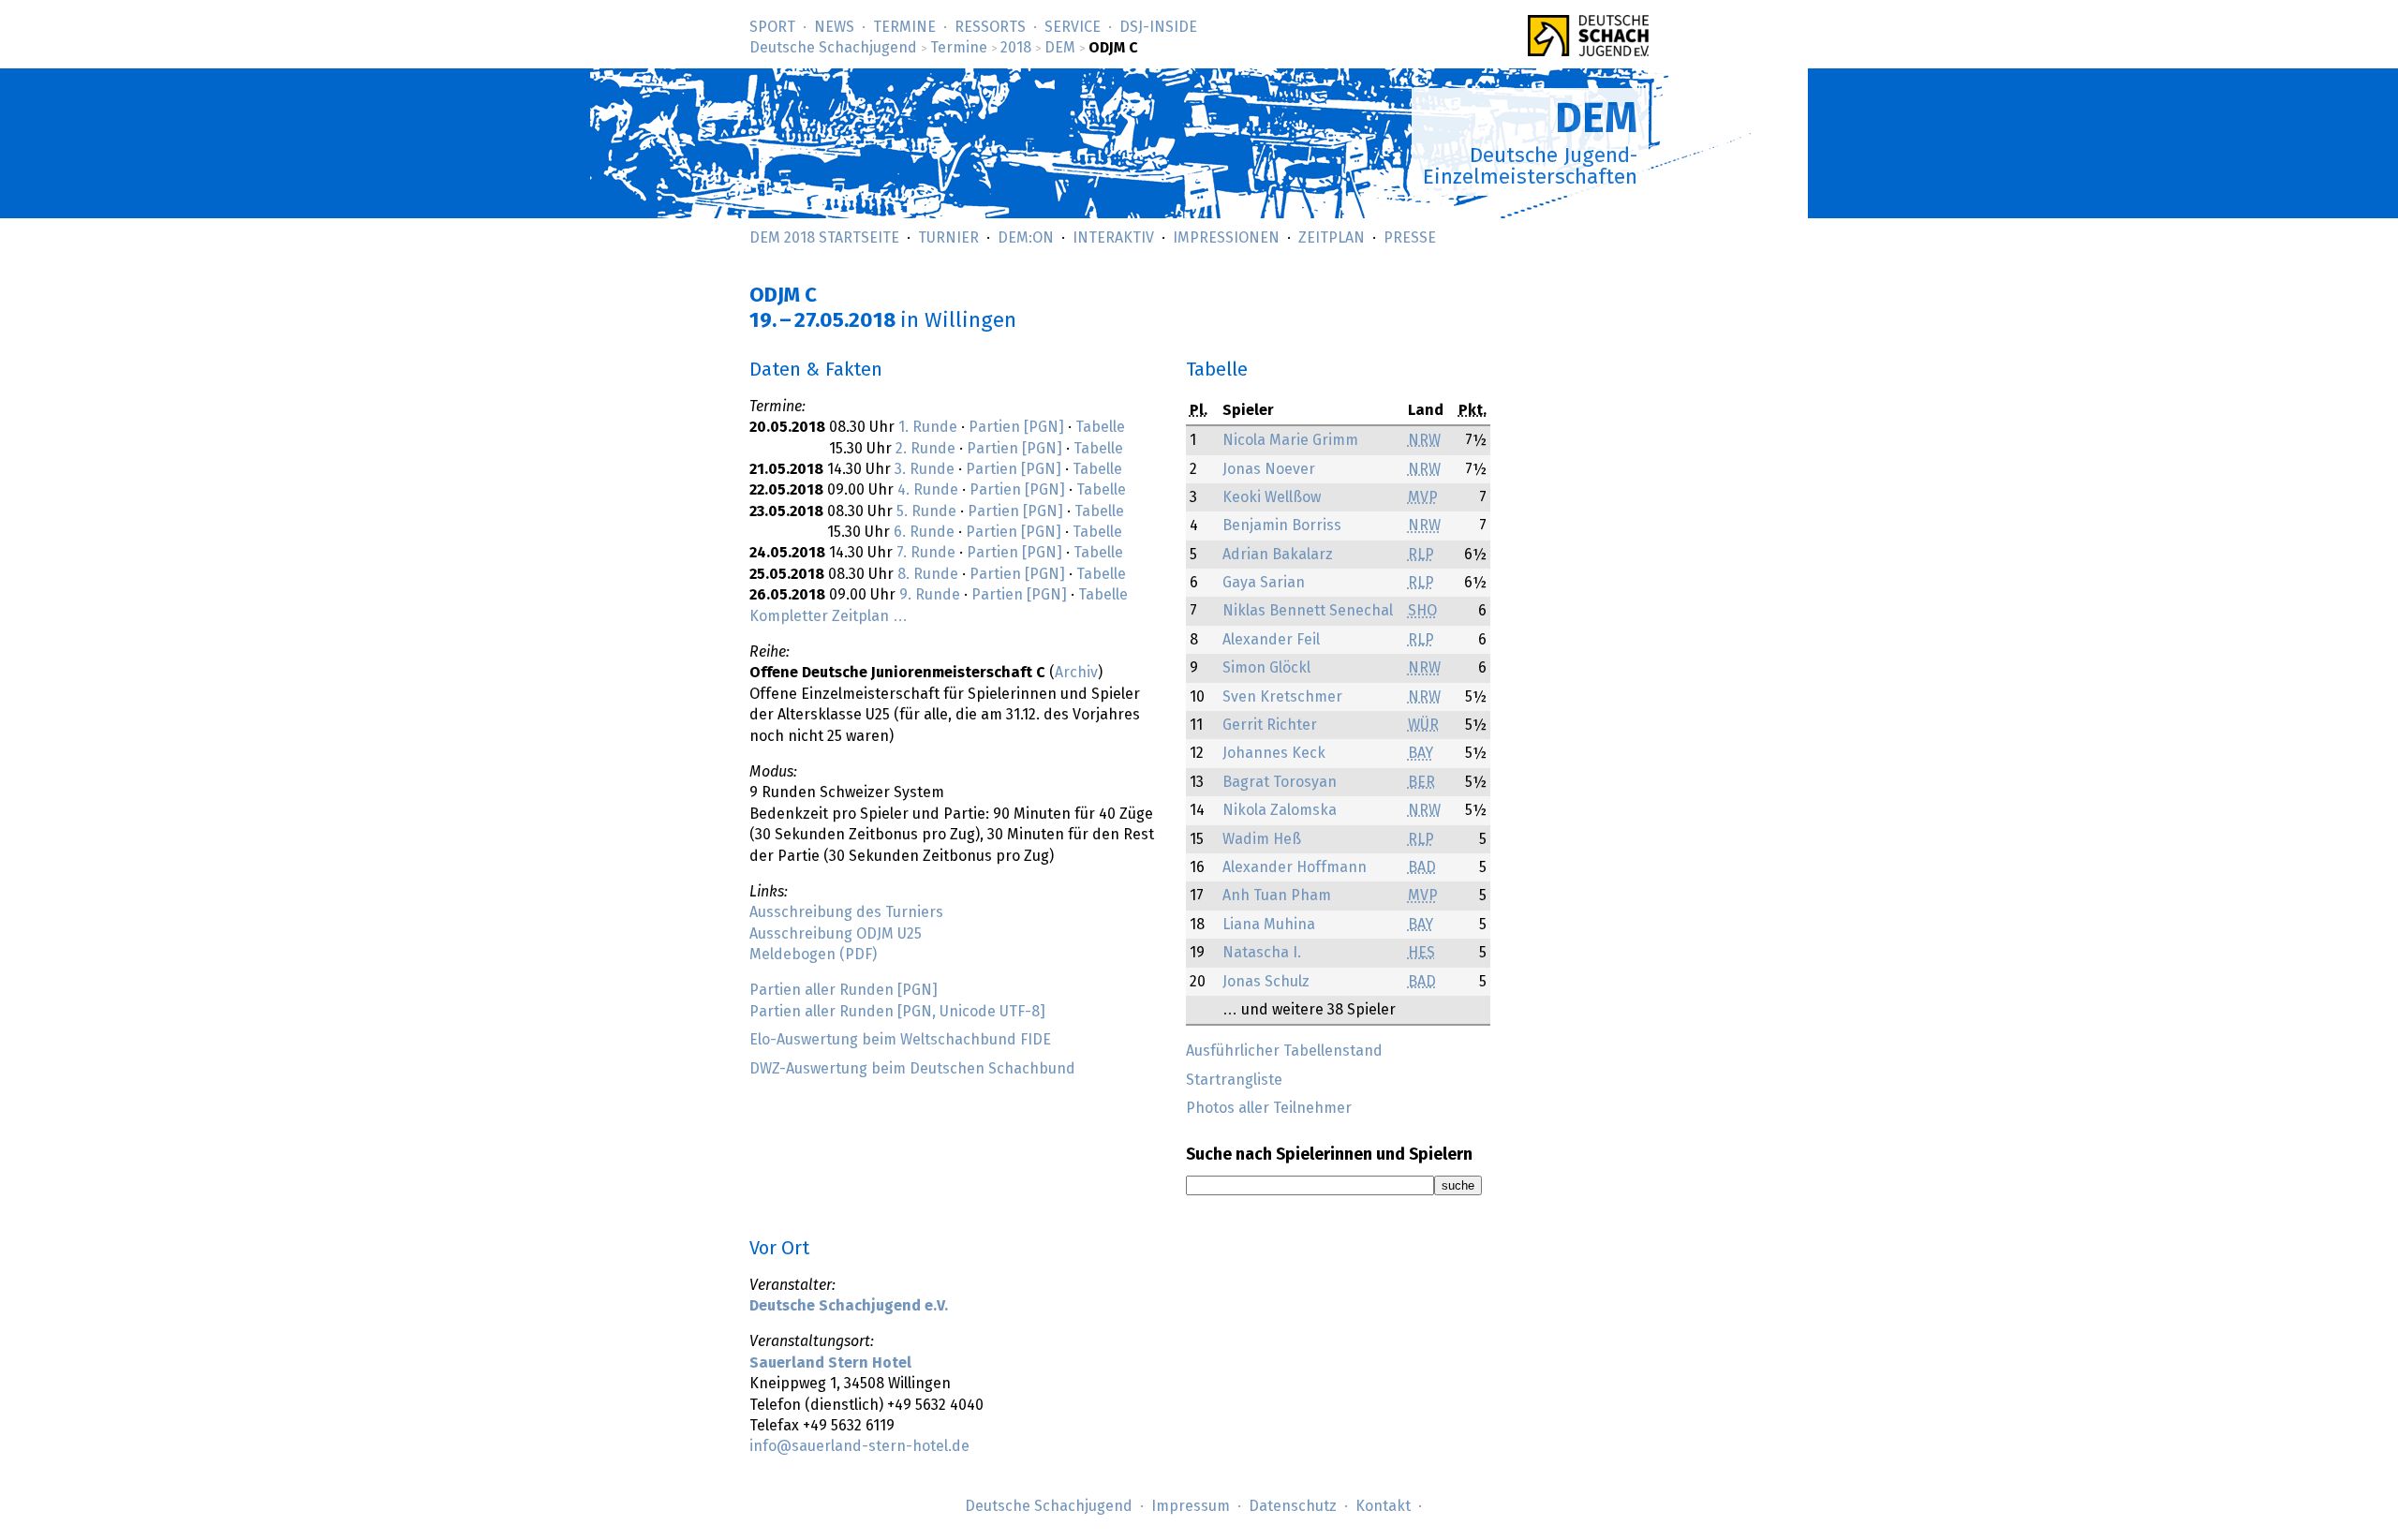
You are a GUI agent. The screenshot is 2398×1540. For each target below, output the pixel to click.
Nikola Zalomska (1280, 810)
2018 (1016, 48)
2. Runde (925, 449)
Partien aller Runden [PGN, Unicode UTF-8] (897, 1012)
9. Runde (930, 595)
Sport (772, 27)
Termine (904, 27)
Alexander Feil (1271, 640)
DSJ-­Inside (1158, 27)
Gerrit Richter (1270, 725)
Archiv (1076, 673)
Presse (1410, 238)
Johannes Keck (1274, 753)
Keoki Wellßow (1272, 497)
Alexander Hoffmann (1295, 867)
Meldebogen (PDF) (813, 955)
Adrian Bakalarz (1278, 555)
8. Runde (928, 574)
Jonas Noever (1269, 469)
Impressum (1191, 1506)
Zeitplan (1332, 238)
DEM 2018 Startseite (824, 238)
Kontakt (1383, 1506)
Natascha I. (1262, 953)
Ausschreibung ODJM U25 (836, 934)
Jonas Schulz (1266, 982)
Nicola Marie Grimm (1290, 440)
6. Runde (924, 532)
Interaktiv (1113, 238)
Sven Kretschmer (1282, 697)
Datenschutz (1293, 1506)
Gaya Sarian (1264, 583)
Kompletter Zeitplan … (829, 616)
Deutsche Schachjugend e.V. (849, 1306)
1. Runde (928, 427)
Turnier (948, 238)
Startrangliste (1234, 1080)
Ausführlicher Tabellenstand (1284, 1051)
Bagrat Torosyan (1280, 782)
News (834, 27)
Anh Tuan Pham (1277, 896)
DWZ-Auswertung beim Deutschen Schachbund (912, 1069)
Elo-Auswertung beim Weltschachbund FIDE (900, 1040)
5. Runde (926, 511)
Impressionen (1226, 238)
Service (1073, 27)
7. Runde (926, 553)
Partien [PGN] (1016, 427)
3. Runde (925, 469)
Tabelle (1100, 427)
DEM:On (1026, 238)
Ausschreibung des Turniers (846, 912)
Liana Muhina (1269, 925)
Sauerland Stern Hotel (830, 1363)
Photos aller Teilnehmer (1269, 1108)
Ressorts (990, 27)
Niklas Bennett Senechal (1308, 611)
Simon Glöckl (1266, 668)
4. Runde (928, 490)
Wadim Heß (1262, 839)
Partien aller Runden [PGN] (844, 990)
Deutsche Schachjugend (833, 48)
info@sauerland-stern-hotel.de (859, 1446)
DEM (1060, 48)
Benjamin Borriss (1282, 526)
